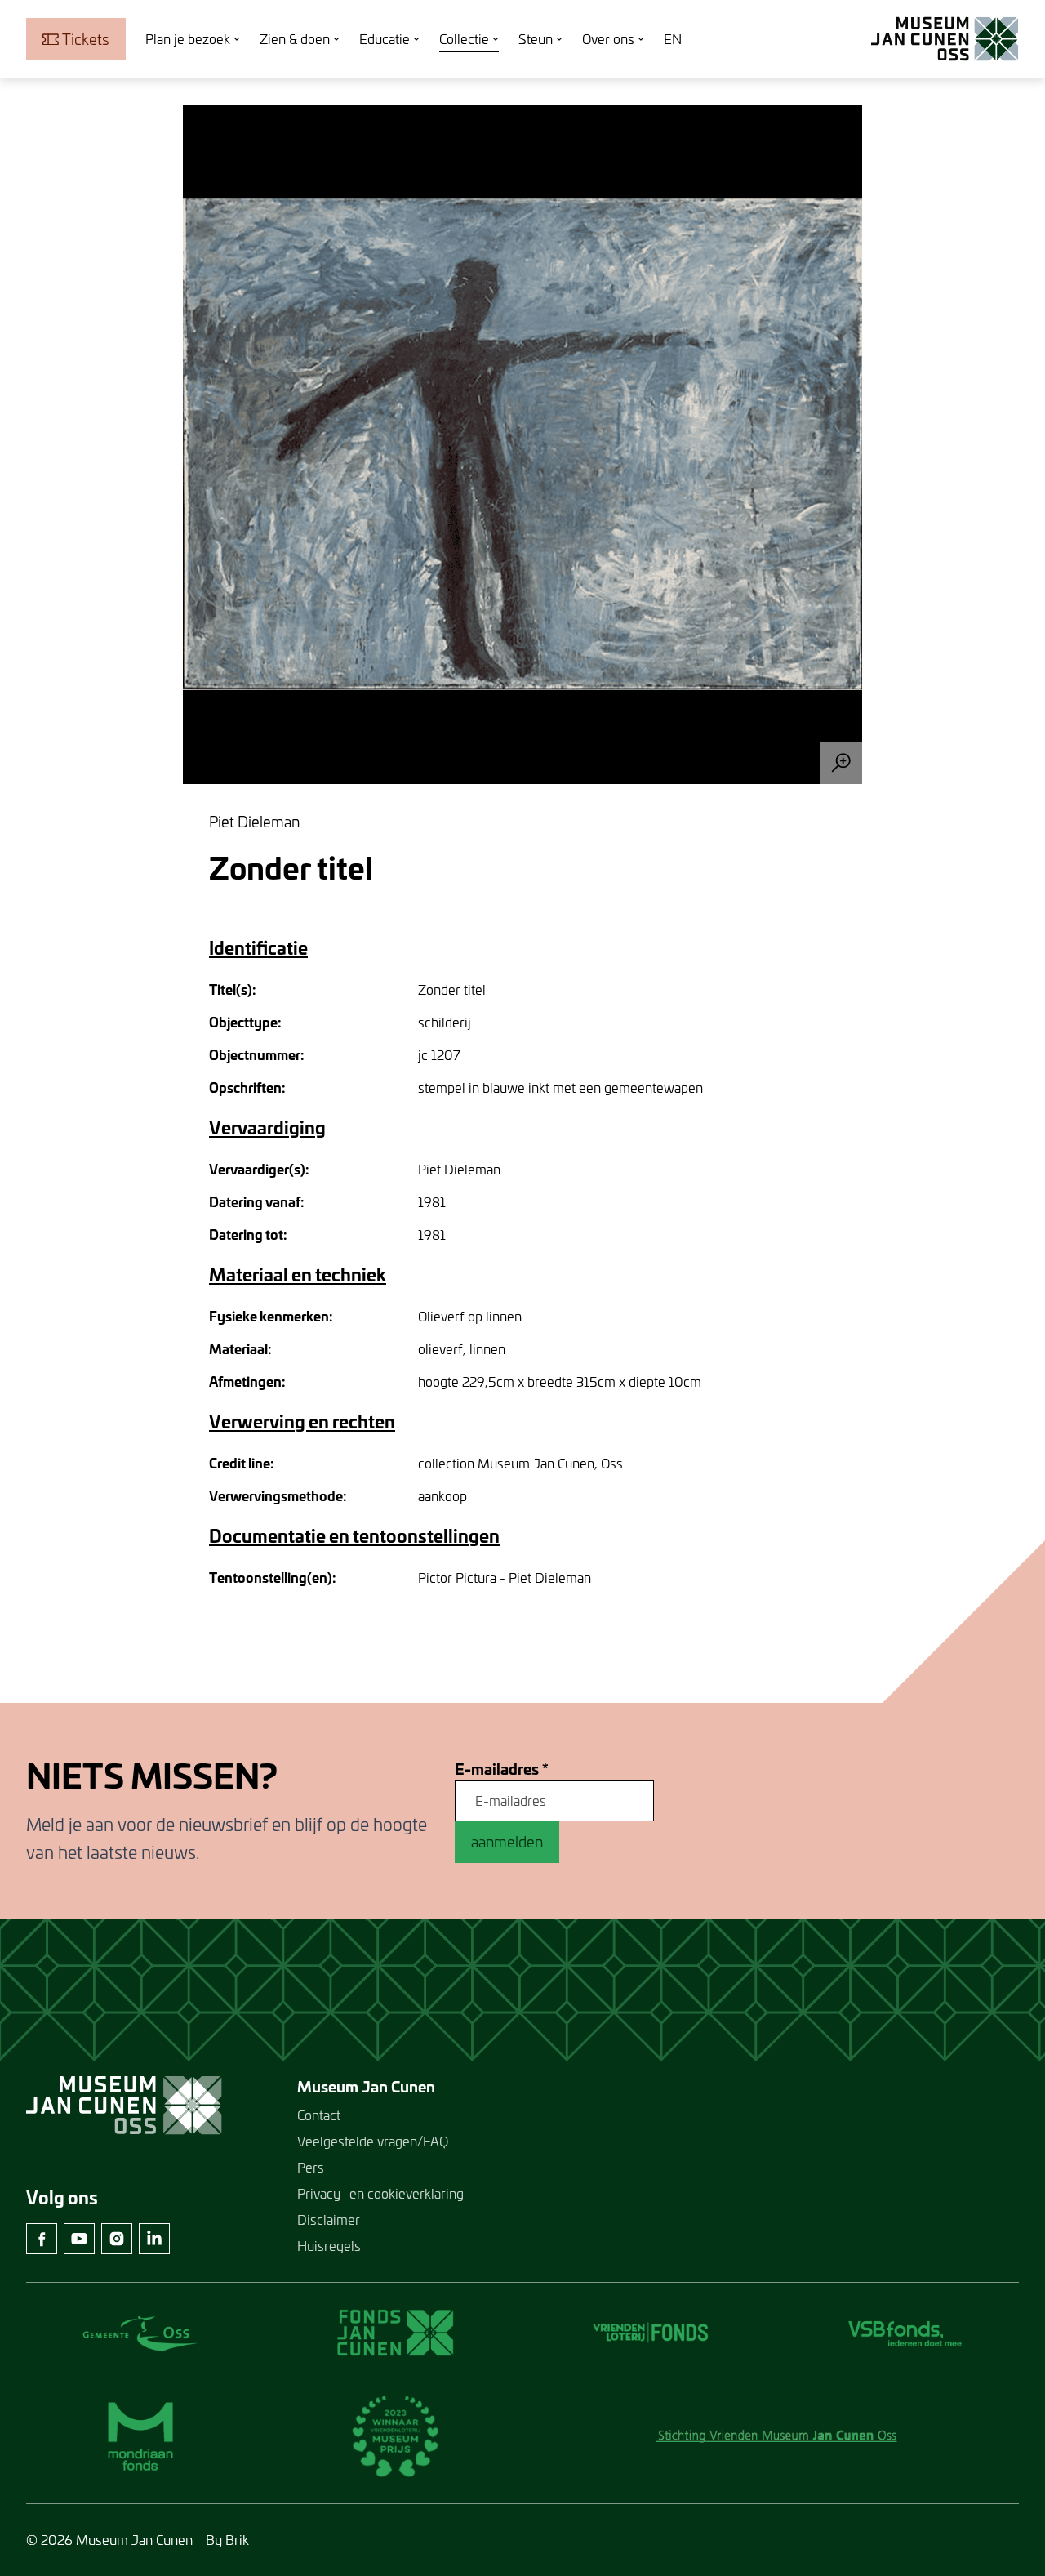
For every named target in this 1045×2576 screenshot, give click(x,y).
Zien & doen (295, 39)
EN (673, 39)
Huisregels (329, 2246)
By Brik (227, 2540)
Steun (536, 39)
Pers (311, 2167)
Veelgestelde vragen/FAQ (373, 2141)
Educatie (385, 39)
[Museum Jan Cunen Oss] (945, 39)
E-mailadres (502, 1769)
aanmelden (507, 1842)
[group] (522, 444)
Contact (319, 2115)
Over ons (608, 39)
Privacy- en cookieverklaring (380, 2193)
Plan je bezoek (188, 39)
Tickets (86, 39)
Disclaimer (329, 2219)
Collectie (464, 39)
